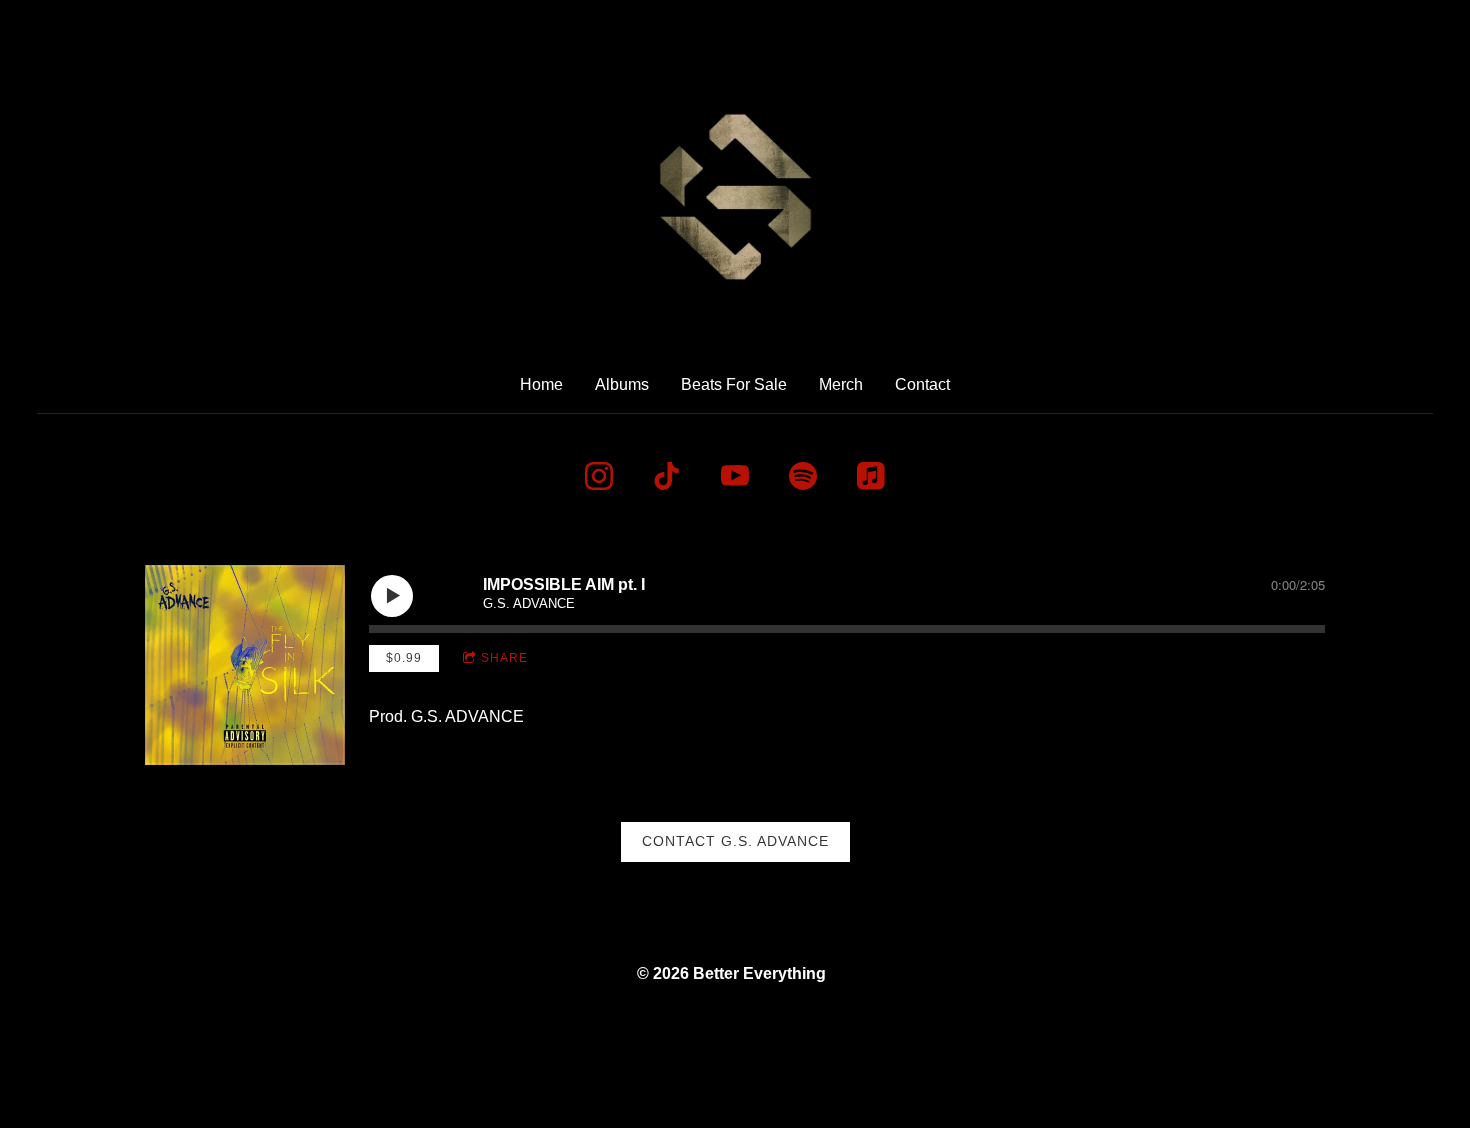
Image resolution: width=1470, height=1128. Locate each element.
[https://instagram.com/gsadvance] (599, 476)
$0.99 (404, 658)
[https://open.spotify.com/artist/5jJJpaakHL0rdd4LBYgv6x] (803, 476)
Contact (922, 384)
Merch (841, 384)
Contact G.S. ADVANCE (735, 841)
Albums (622, 384)
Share (504, 658)
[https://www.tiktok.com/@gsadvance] (667, 476)
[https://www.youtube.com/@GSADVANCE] (735, 476)
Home (541, 384)
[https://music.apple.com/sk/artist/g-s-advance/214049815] (871, 476)
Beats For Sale (734, 384)
